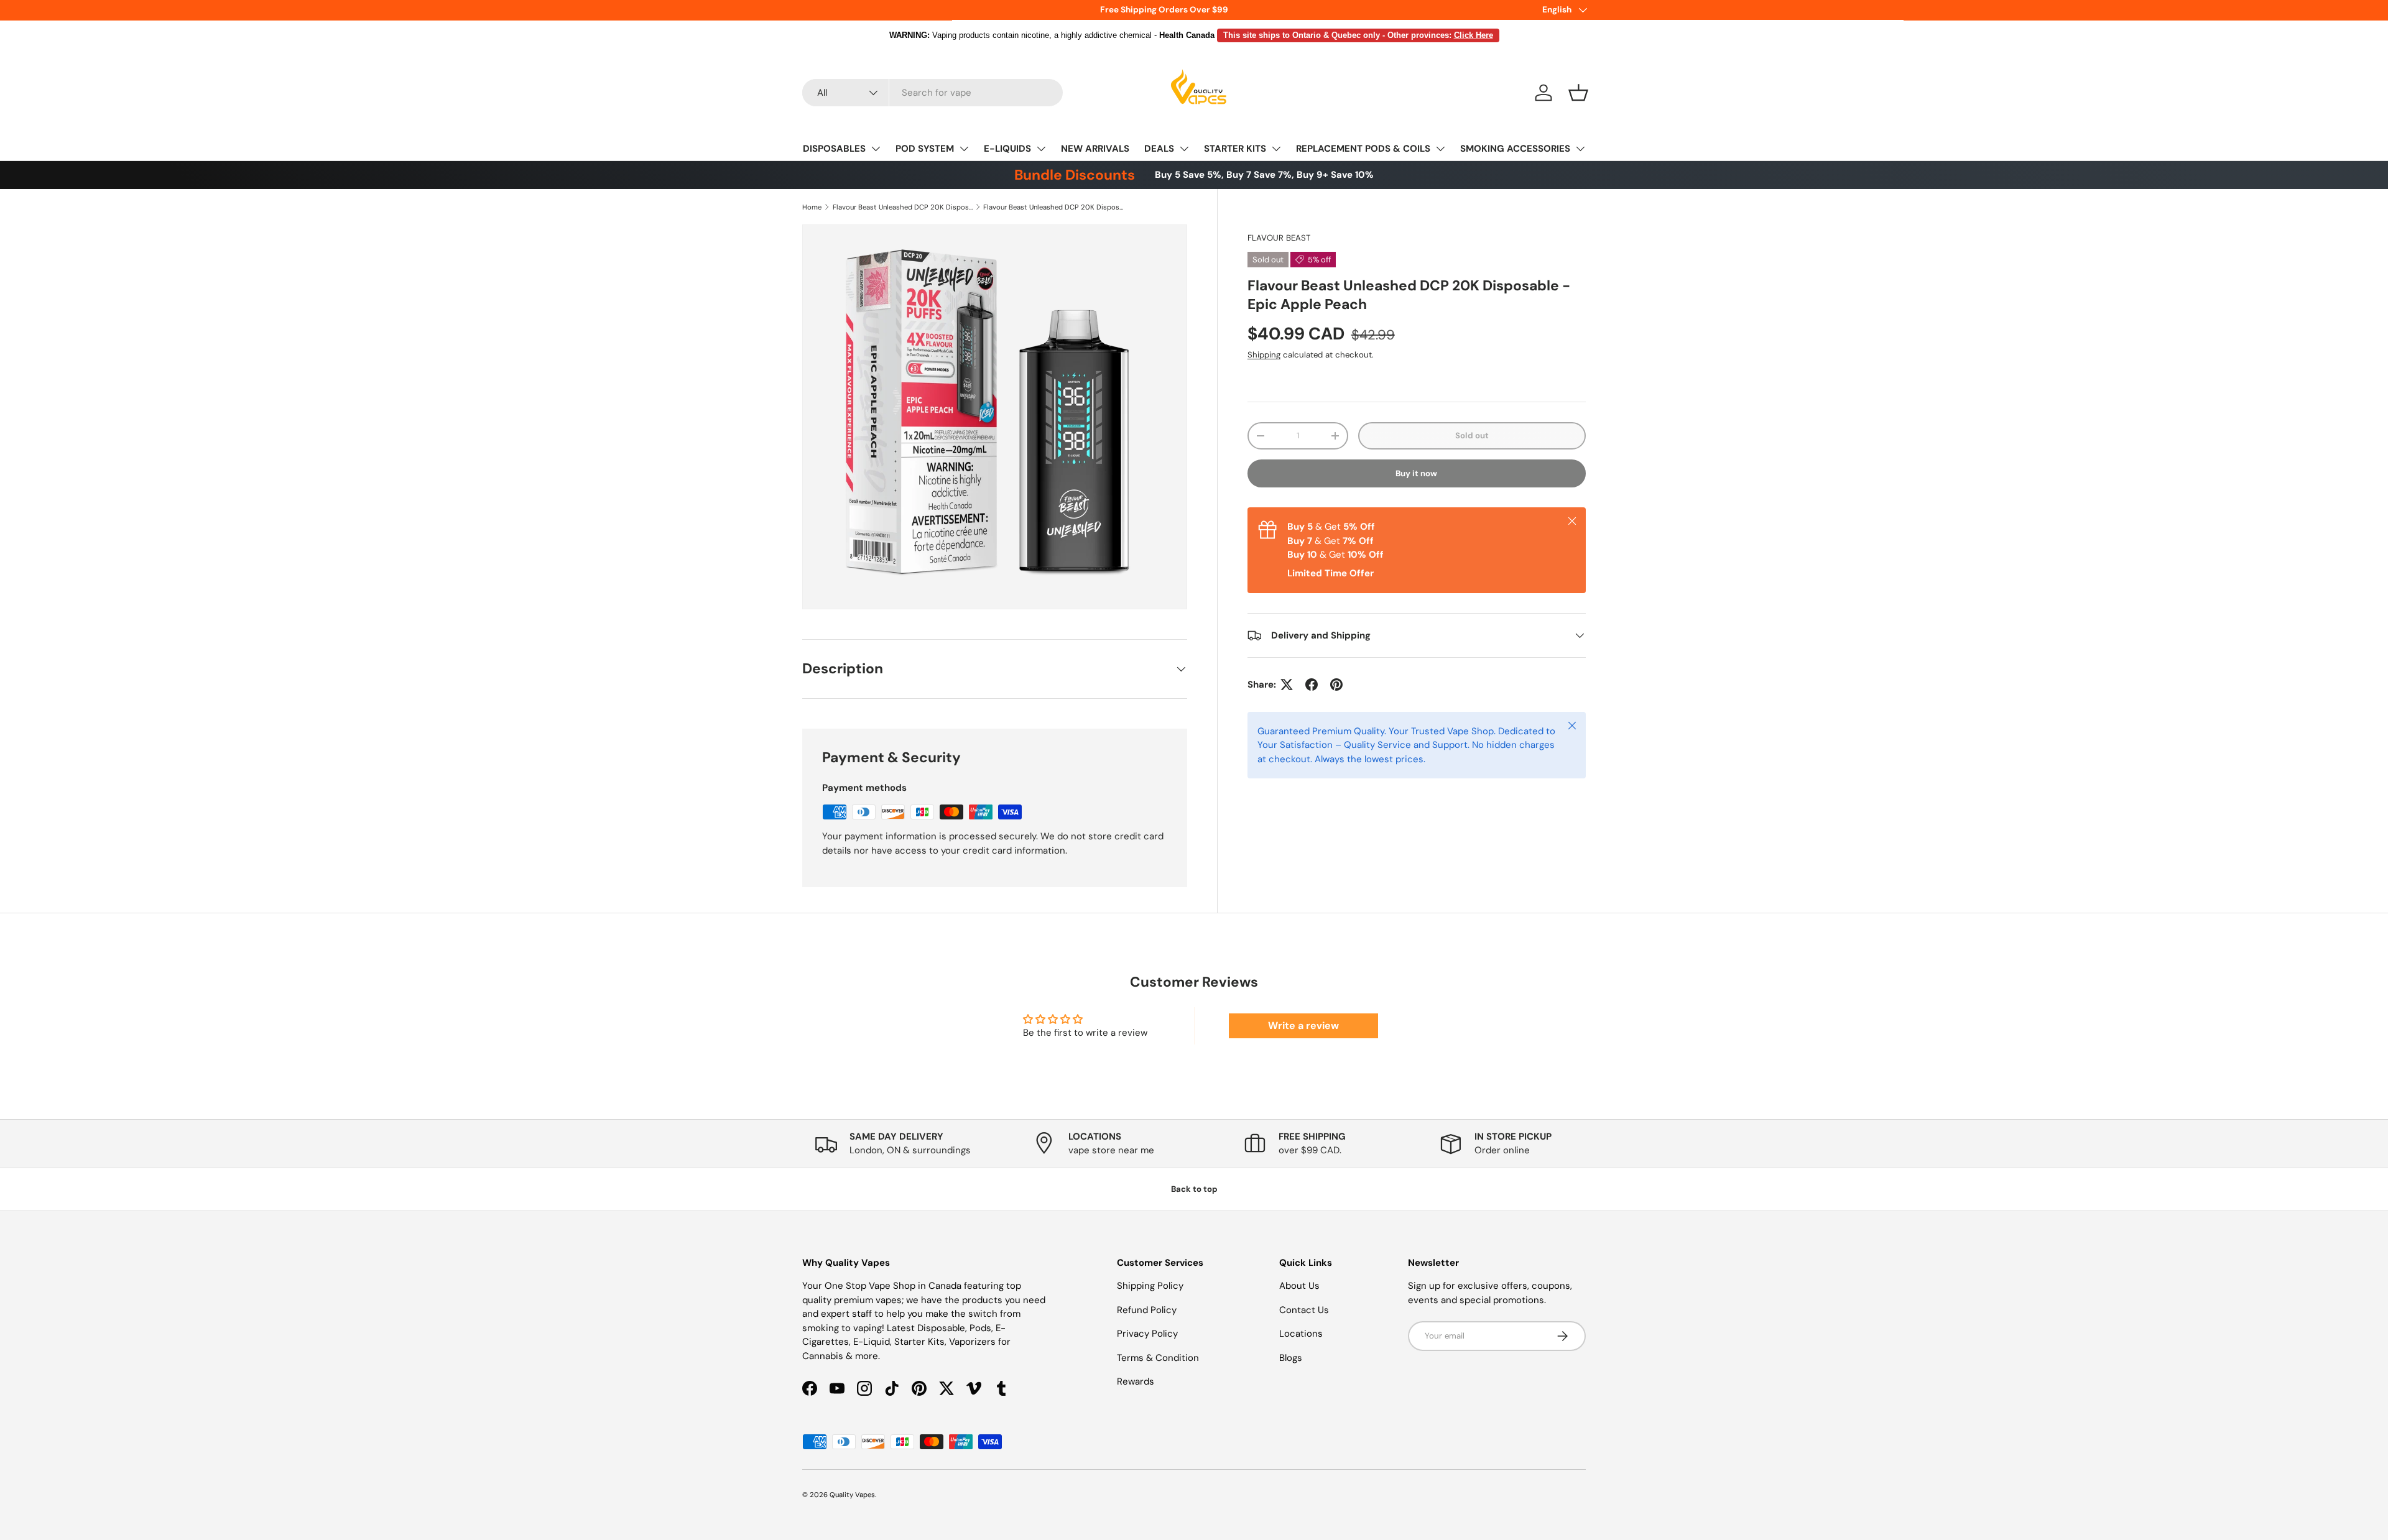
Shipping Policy (1150, 1286)
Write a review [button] (1303, 1026)
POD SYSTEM (925, 149)
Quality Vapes (852, 1495)
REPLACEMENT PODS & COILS (1363, 149)
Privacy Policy (1147, 1334)
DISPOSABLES (834, 149)
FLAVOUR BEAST (1279, 238)
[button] (1578, 93)
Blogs (1291, 1358)
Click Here (1474, 35)
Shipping (1264, 355)
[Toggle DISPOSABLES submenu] (876, 149)
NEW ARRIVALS (1095, 149)
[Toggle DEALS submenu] (1184, 149)
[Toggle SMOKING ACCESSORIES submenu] (1580, 149)
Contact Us (1304, 1310)
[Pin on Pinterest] (1336, 685)
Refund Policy (1147, 1310)
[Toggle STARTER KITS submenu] (1276, 149)
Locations (1301, 1334)
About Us (1299, 1286)
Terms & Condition (1158, 1358)
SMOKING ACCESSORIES (1515, 149)
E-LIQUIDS (1007, 149)
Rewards (1136, 1381)
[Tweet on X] (1287, 685)
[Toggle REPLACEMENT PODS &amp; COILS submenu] (1440, 149)
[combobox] (933, 93)
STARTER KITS (1235, 149)
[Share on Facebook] (1312, 685)
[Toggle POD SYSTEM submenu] (964, 149)
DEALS (1159, 149)
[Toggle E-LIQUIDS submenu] (1041, 149)
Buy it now (1416, 473)
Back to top (1194, 1189)
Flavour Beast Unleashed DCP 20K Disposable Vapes (903, 207)
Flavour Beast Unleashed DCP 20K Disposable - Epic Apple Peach (1053, 207)
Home (812, 207)
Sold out (1472, 436)
